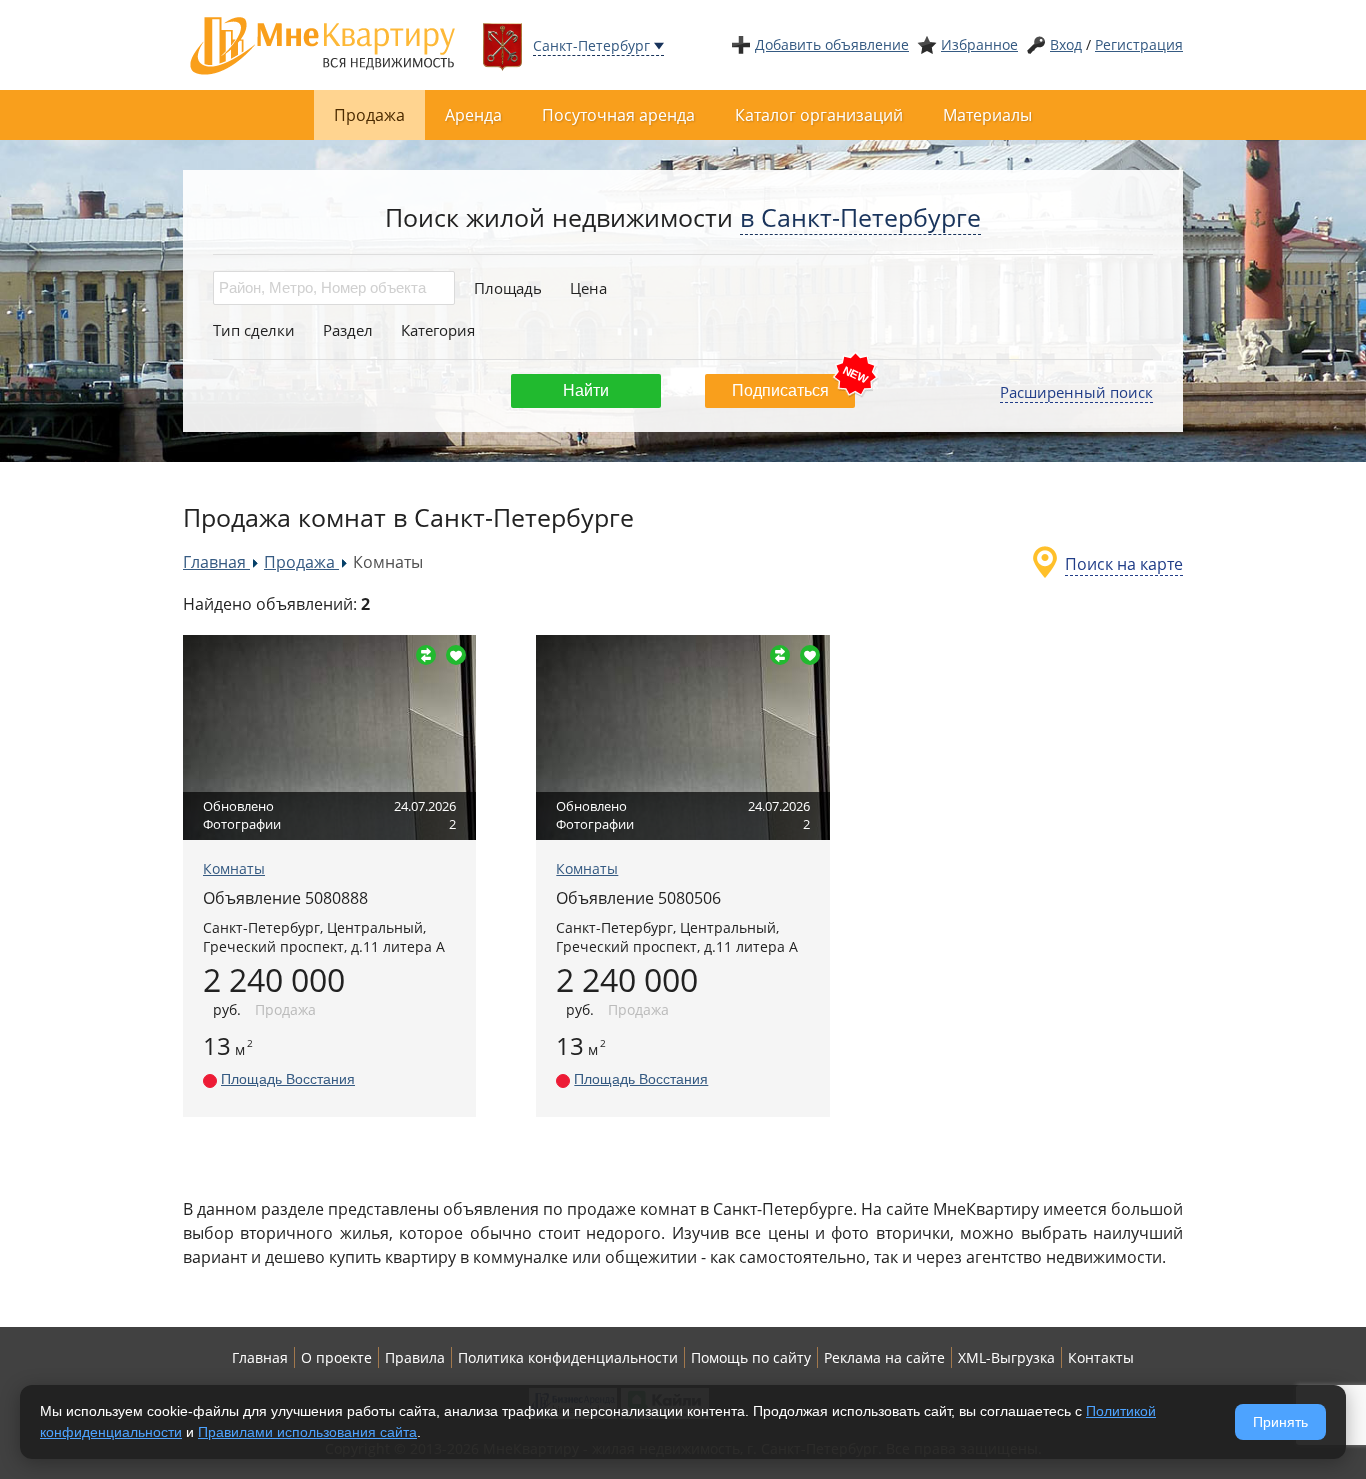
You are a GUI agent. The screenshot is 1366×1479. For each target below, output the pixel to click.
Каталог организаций (819, 115)
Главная (260, 1357)
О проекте (336, 1357)
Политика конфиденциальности (568, 1357)
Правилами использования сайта (307, 1432)
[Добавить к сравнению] (426, 655)
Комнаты (234, 868)
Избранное (979, 44)
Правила (415, 1357)
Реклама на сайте (884, 1357)
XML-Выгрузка (1006, 1357)
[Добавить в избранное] (456, 655)
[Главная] (323, 43)
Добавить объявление (832, 44)
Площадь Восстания (288, 1079)
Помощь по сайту (751, 1357)
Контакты (1101, 1357)
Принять (1280, 1422)
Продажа (369, 115)
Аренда (473, 115)
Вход (1066, 44)
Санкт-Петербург (591, 45)
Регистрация (1139, 44)
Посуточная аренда (618, 115)
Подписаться (780, 390)
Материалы (987, 115)
